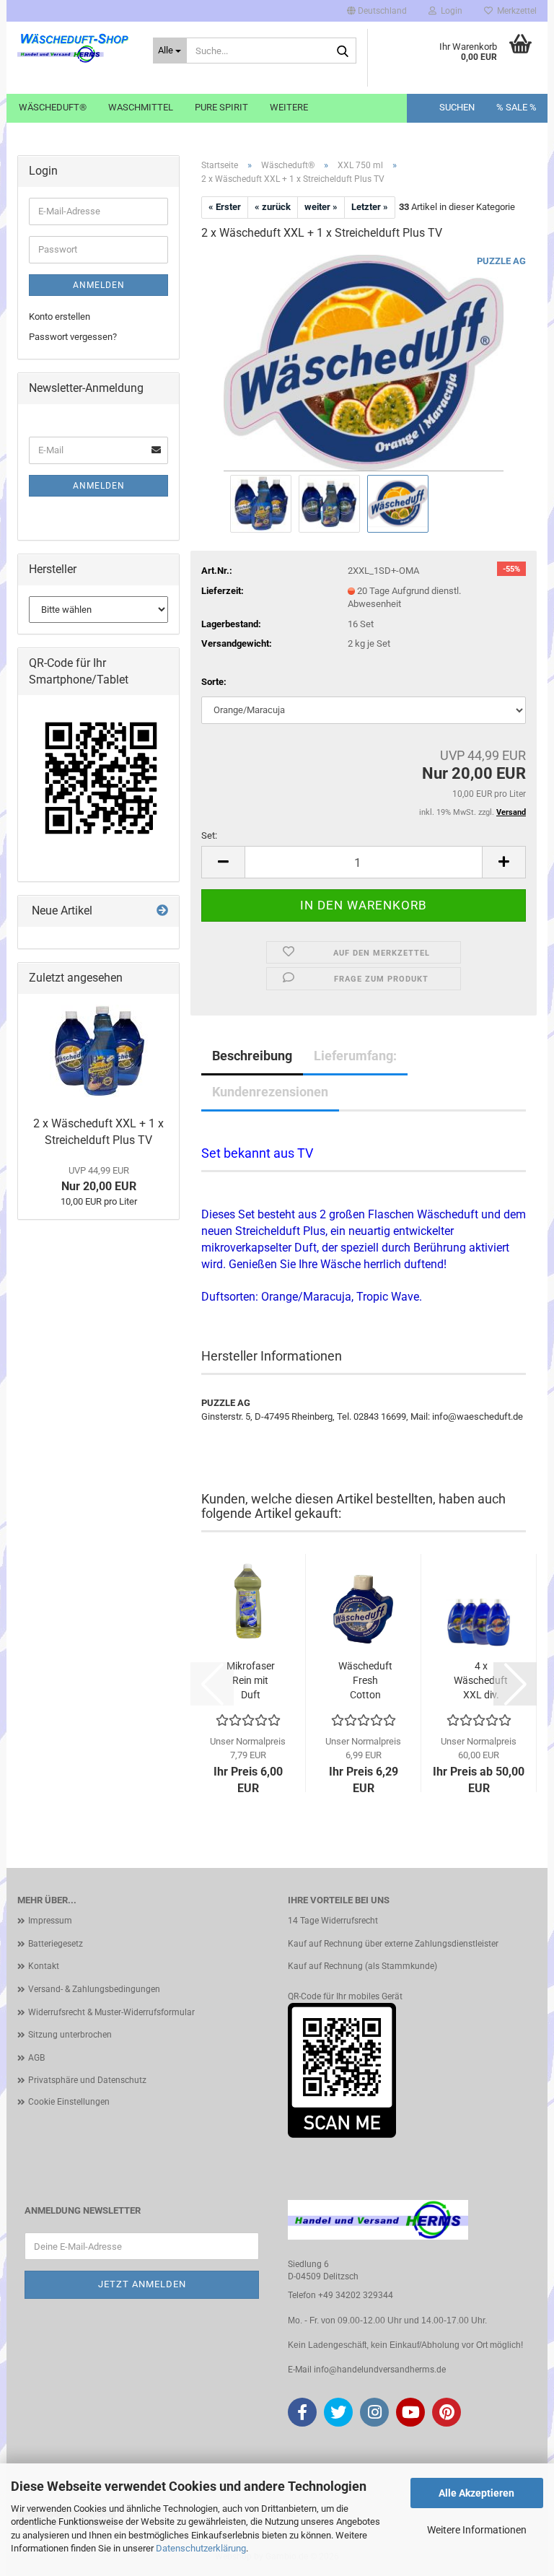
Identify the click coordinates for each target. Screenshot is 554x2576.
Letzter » (370, 207)
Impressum (50, 1921)
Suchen (457, 107)
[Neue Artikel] (162, 911)
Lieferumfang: (355, 1056)
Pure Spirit (221, 107)
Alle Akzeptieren (476, 2493)
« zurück (273, 207)
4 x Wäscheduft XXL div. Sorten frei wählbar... (481, 1681)
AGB (36, 2058)
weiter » (321, 207)
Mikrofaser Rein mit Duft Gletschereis (250, 1681)
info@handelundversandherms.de (380, 2370)
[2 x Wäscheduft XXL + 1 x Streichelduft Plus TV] (99, 1052)
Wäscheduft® (53, 107)
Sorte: (214, 682)
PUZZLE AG (501, 261)
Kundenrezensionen (270, 1092)
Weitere (289, 107)
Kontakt (44, 1966)
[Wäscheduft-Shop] (74, 51)
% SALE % (516, 107)
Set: (209, 835)
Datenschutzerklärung (201, 2548)
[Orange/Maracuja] (364, 362)
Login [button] (449, 11)
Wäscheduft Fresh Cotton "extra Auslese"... (365, 1681)
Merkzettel (515, 11)
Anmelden (99, 285)
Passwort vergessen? (73, 337)
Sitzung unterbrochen (70, 2035)
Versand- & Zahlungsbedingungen (94, 1989)
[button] (377, 11)
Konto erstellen (60, 316)
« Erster (225, 207)
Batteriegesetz (56, 1944)
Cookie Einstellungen (69, 2102)
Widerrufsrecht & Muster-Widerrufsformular (111, 2012)
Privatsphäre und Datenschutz (87, 2080)
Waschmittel (141, 107)
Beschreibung (252, 1056)
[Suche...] (343, 51)
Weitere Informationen (477, 2530)
